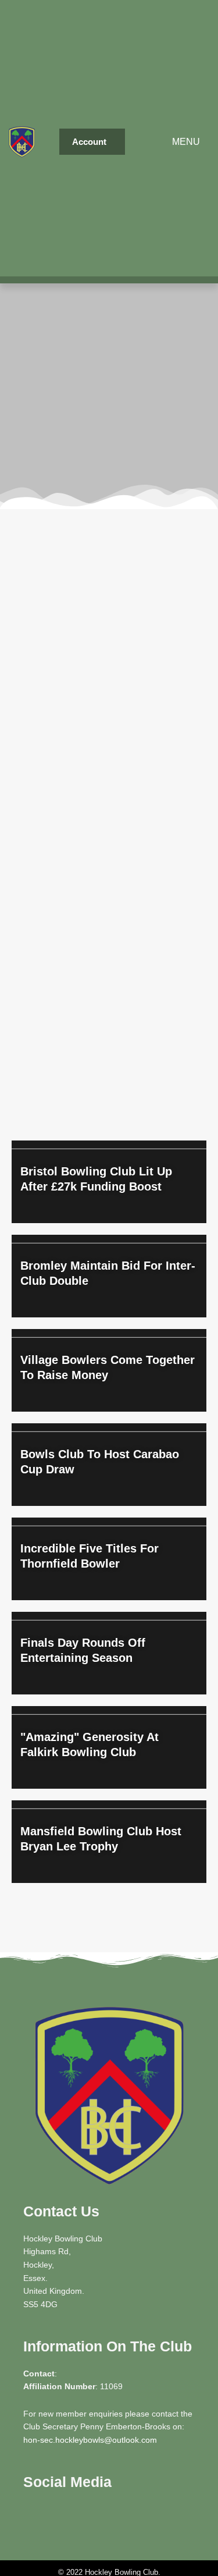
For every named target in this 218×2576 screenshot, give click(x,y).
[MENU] (171, 142)
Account (89, 142)
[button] (92, 142)
